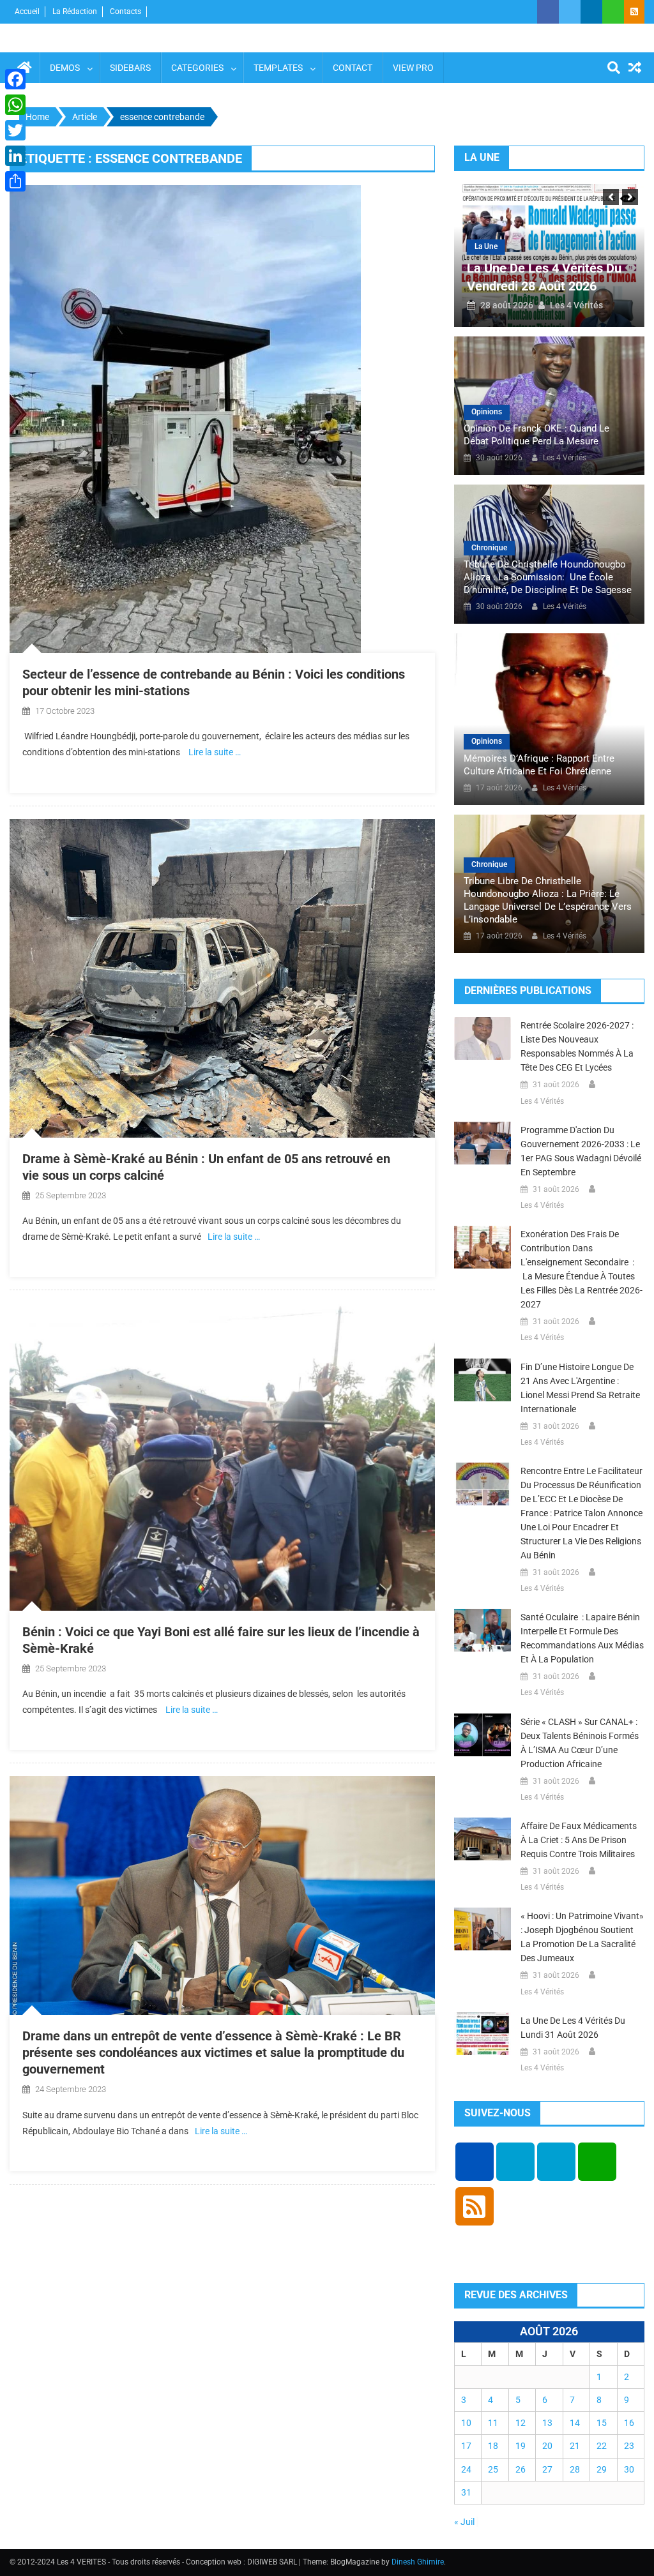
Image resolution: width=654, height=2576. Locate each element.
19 (521, 2446)
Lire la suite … (215, 752)
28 (575, 2469)
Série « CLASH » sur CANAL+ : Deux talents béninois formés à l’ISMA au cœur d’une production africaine (580, 1743)
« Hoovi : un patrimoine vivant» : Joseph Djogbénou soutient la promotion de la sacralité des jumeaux (582, 1937)
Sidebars (130, 68)
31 (466, 2492)
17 (466, 2446)
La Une (486, 246)
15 (602, 2423)
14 (575, 2423)
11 (493, 2423)
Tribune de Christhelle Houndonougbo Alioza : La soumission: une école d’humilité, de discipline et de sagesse (548, 577)
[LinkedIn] (15, 156)
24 (466, 2469)
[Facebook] (15, 79)
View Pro (413, 68)
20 (547, 2446)
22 (602, 2446)
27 (547, 2469)
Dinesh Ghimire (418, 2562)
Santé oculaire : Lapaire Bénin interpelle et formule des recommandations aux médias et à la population (582, 1638)
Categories (197, 68)
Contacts (125, 11)
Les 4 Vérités (576, 305)
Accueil (27, 11)
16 (629, 2423)
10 (466, 2423)
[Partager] (15, 181)
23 (629, 2446)
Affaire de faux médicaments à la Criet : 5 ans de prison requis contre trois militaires (579, 1840)
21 (575, 2446)
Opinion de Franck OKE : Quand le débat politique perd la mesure (536, 435)
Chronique (489, 548)
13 (547, 2423)
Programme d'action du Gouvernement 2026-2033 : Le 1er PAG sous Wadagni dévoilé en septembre (581, 1151)
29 (602, 2469)
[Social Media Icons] (475, 2162)
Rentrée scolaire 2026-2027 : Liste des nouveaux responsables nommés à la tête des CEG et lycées (577, 1046)
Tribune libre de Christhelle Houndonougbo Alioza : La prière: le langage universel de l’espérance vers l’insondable (548, 900)
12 (521, 2423)
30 (629, 2469)
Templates (278, 68)
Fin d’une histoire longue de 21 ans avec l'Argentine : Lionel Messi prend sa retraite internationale (580, 1388)
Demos (65, 68)
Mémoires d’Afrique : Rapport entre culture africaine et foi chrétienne (539, 765)
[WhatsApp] (15, 105)
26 (521, 2469)
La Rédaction (75, 11)
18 (493, 2446)
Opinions (487, 412)
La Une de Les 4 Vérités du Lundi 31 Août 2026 (573, 2028)
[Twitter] (15, 130)
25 (493, 2469)
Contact (353, 68)
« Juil (464, 2522)
